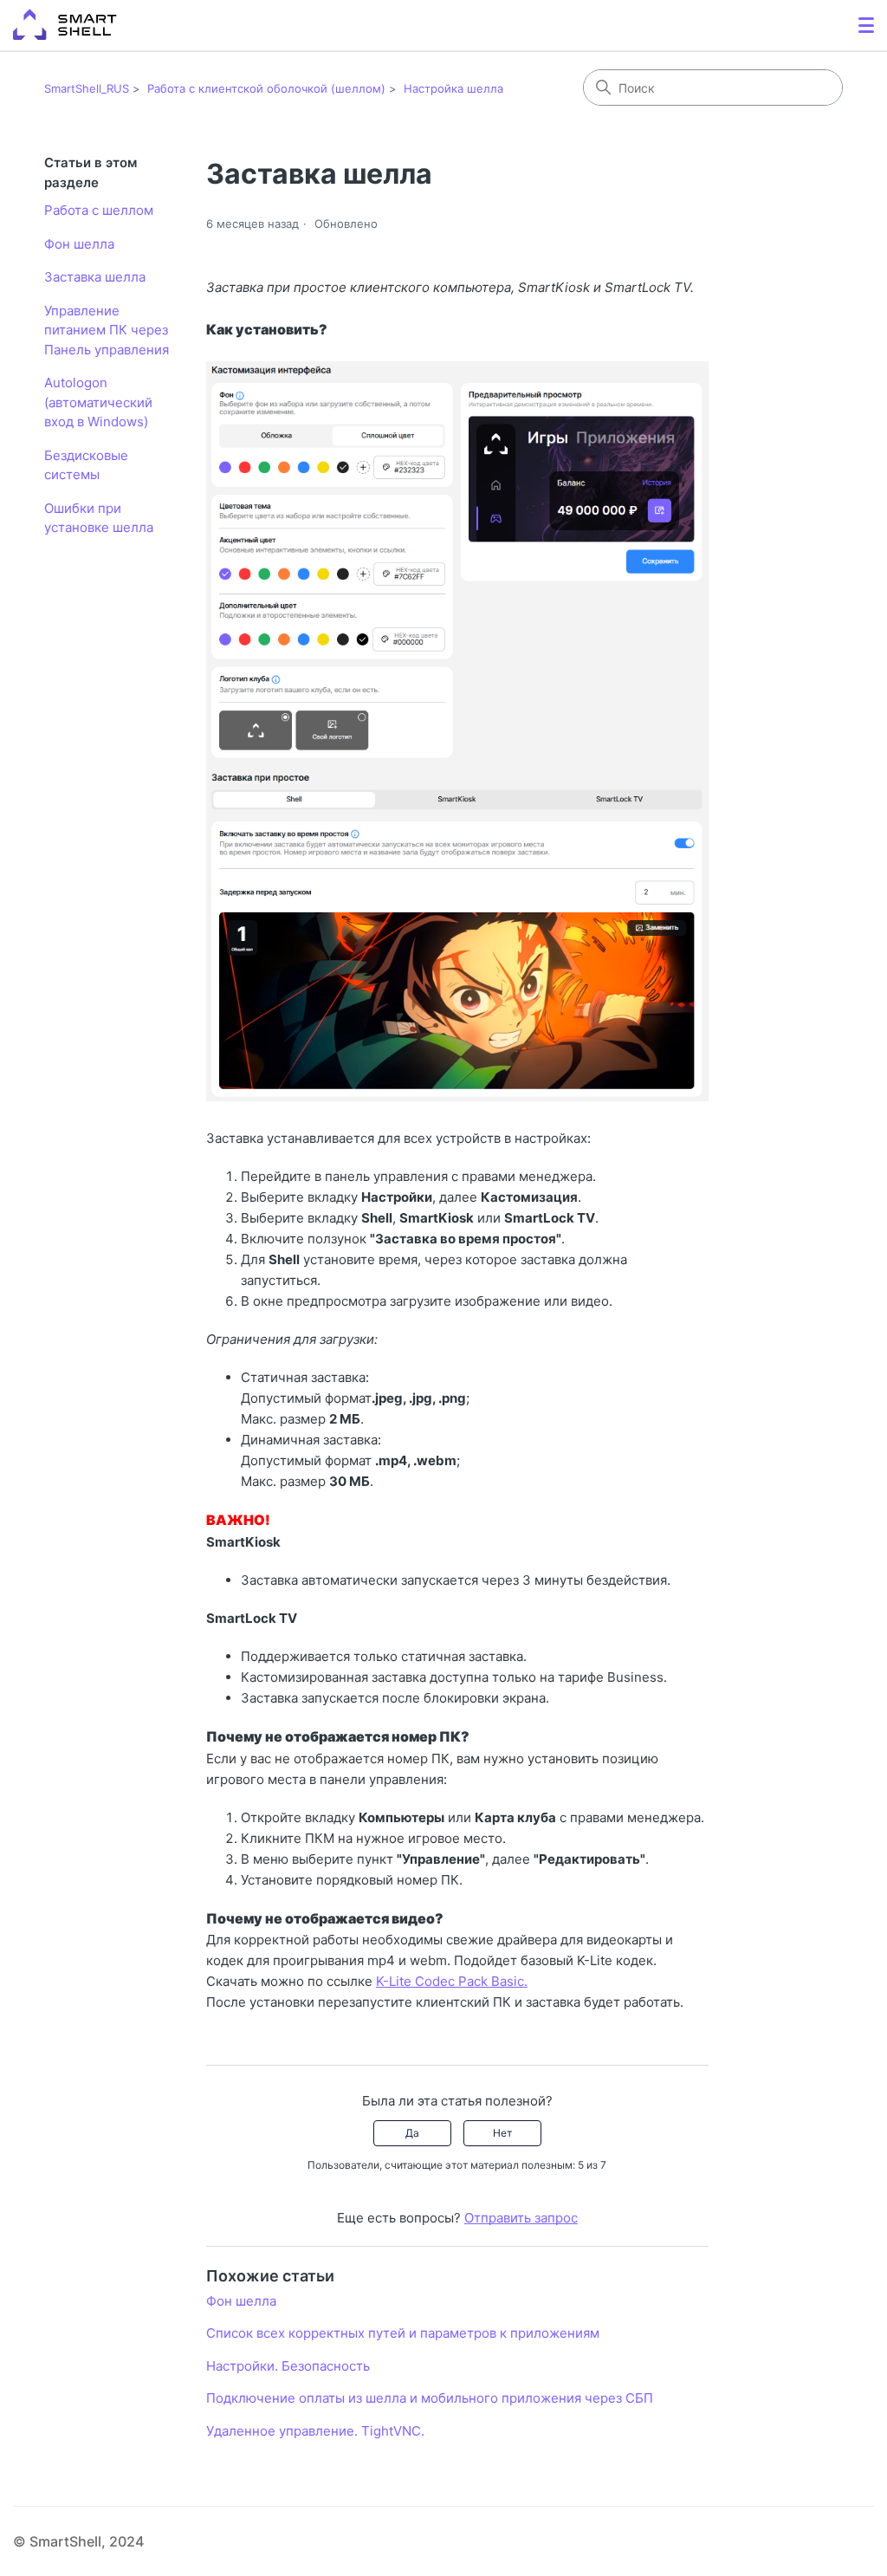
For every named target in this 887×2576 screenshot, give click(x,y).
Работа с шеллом (99, 210)
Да (412, 2133)
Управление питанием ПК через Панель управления (107, 330)
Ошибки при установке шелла (99, 518)
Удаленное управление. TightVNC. (315, 2431)
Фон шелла (79, 244)
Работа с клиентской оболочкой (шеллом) (266, 88)
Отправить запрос (521, 2218)
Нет (502, 2133)
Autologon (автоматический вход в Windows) (98, 402)
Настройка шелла (453, 88)
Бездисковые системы (86, 465)
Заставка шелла (95, 277)
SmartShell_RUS (87, 88)
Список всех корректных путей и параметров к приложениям (403, 2333)
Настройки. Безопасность (288, 2366)
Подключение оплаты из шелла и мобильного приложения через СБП (430, 2398)
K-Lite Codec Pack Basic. (452, 1981)
